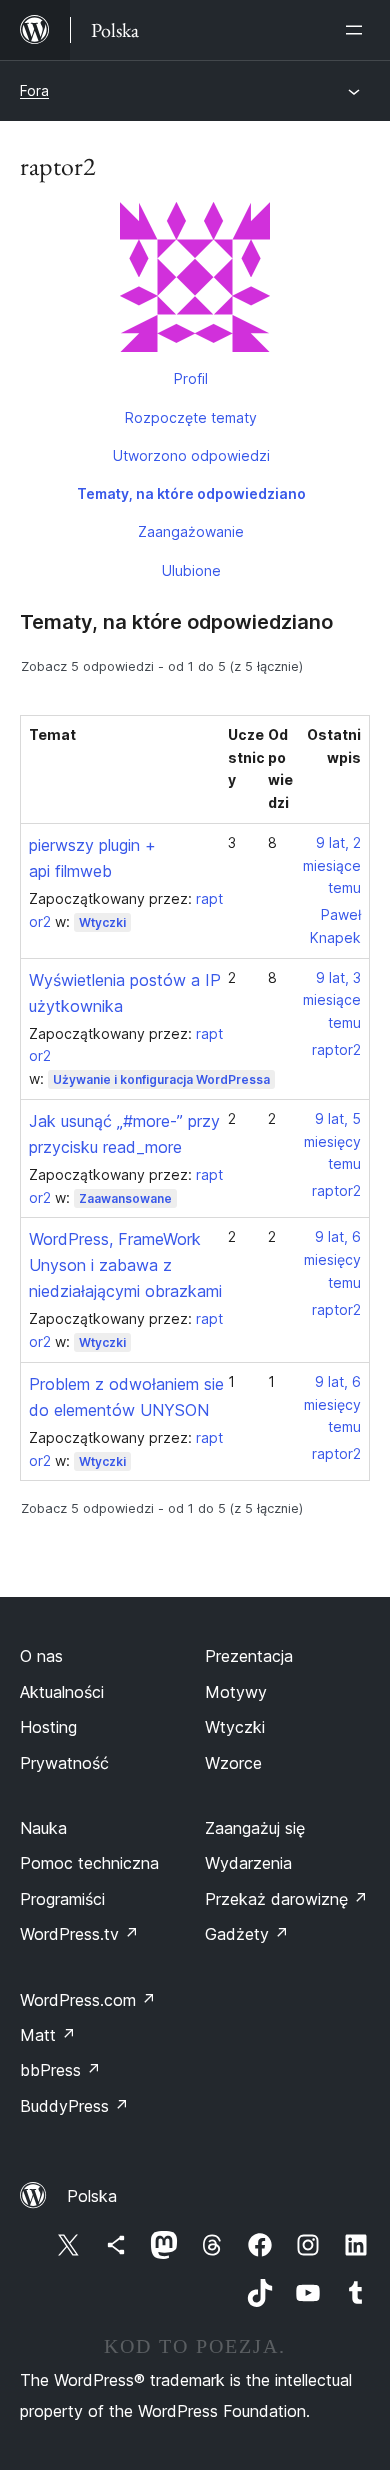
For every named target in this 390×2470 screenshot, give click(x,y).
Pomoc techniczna (89, 1863)
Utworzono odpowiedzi (191, 455)
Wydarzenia (248, 1863)
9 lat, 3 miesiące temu (332, 1000)
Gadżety (247, 1934)
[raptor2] (195, 281)
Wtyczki (102, 922)
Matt (48, 2035)
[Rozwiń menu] (358, 30)
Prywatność (64, 1763)
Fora (34, 90)
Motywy (236, 1692)
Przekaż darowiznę (286, 1899)
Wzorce (233, 1763)
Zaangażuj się (255, 1828)
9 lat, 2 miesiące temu (332, 865)
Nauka (43, 1828)
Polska (92, 2196)
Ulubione (191, 570)
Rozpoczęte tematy (191, 417)
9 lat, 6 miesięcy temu (332, 1259)
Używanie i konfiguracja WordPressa (161, 1079)
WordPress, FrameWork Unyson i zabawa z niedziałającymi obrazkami (125, 1265)
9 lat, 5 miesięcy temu (332, 1141)
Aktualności (62, 1692)
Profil (191, 378)
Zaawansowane (125, 1198)
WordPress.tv (79, 1934)
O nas (41, 1656)
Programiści (62, 1899)
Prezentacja (249, 1656)
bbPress (60, 2070)
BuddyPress (74, 2106)
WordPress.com (88, 2000)
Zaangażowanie (191, 531)
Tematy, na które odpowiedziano (191, 493)
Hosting (48, 1727)
